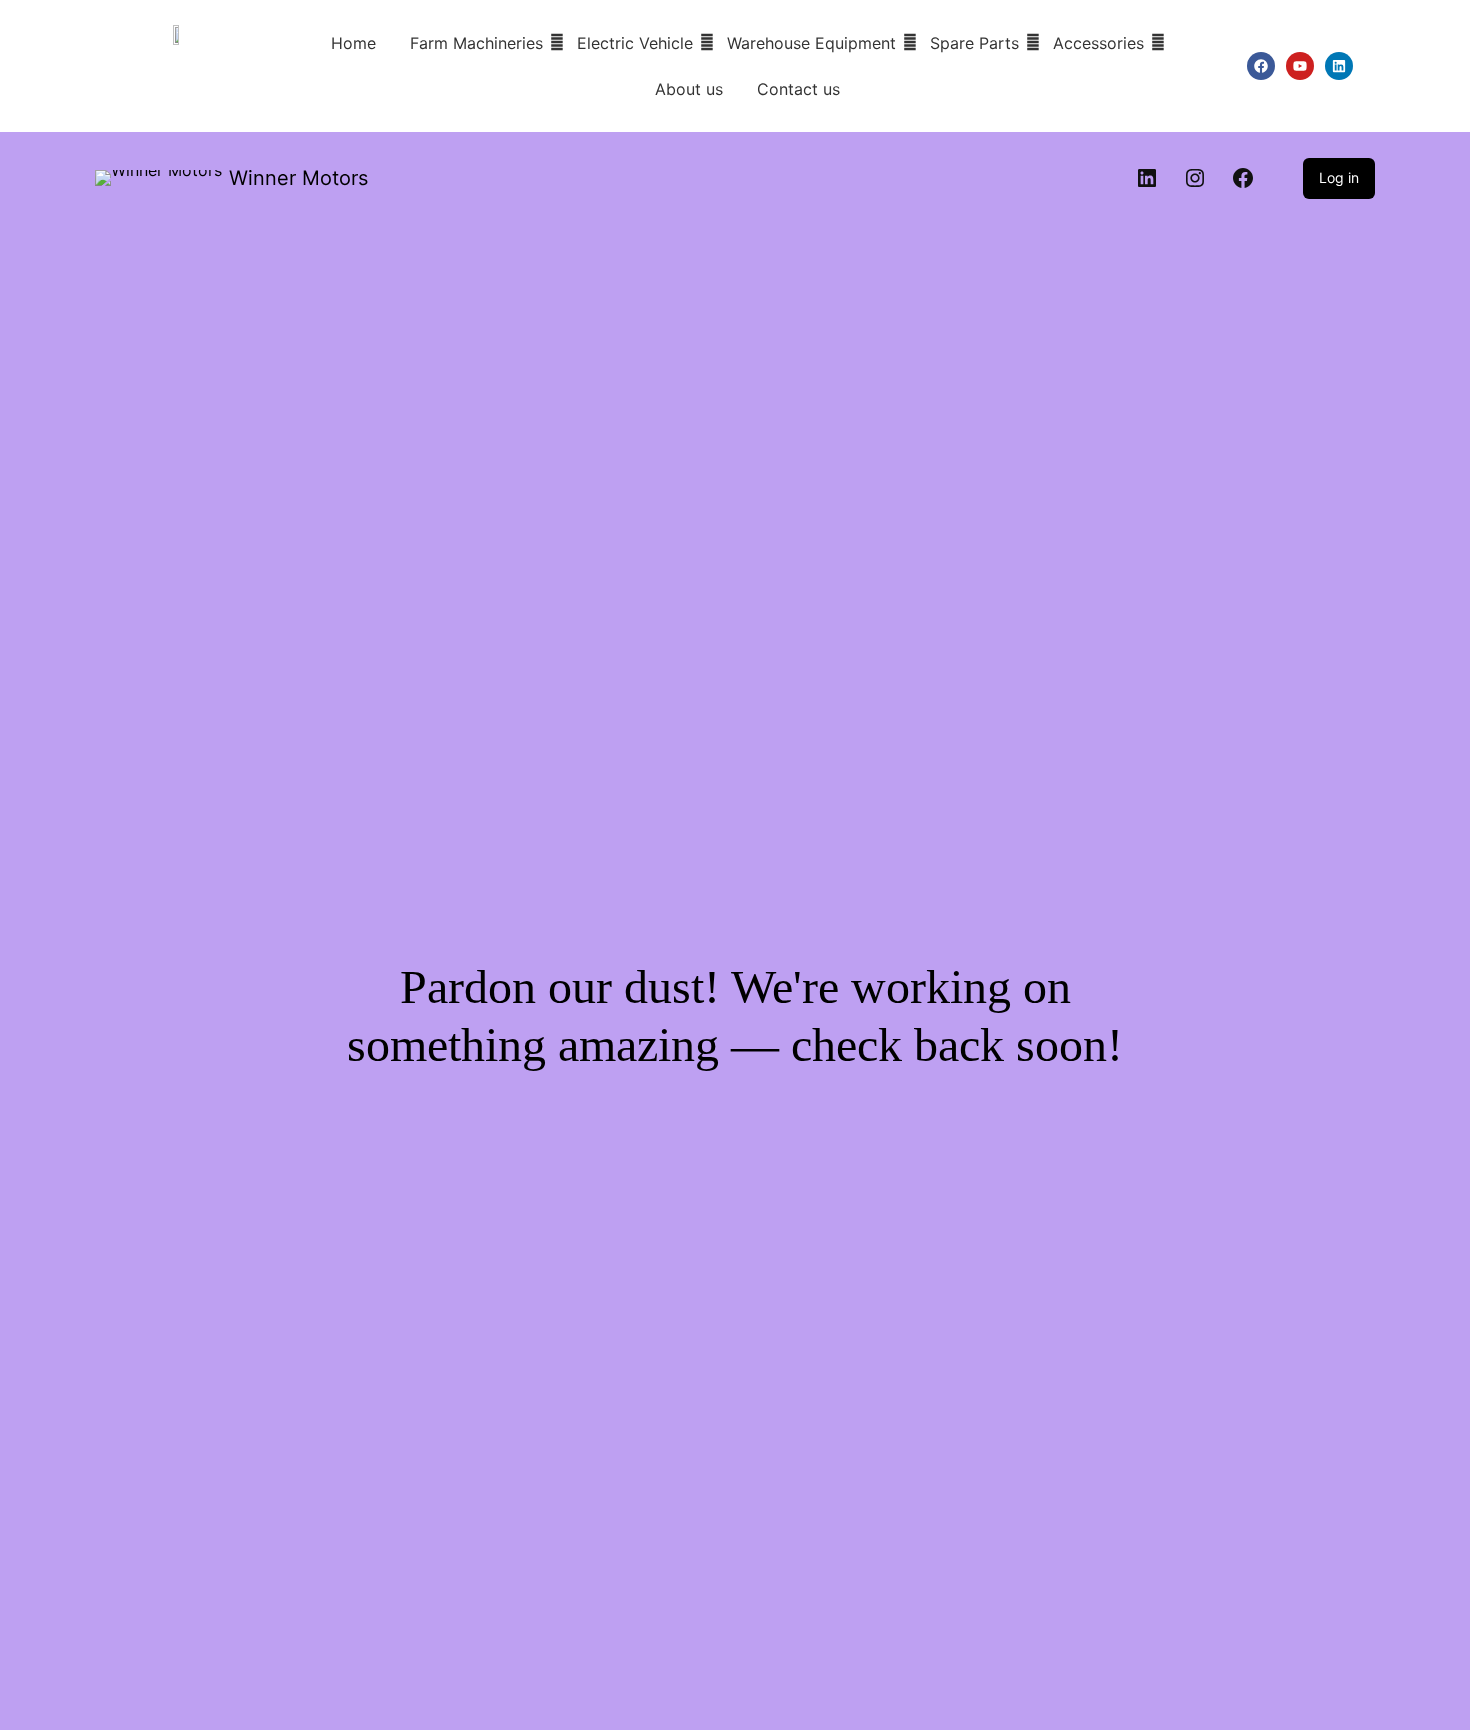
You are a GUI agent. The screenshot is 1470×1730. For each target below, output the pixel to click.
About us (689, 89)
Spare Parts (974, 43)
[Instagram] (1195, 178)
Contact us (798, 89)
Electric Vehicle (635, 43)
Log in (1339, 177)
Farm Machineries (476, 43)
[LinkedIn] (1147, 178)
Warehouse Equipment (811, 43)
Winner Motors (298, 178)
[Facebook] (1243, 178)
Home (353, 43)
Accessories (1098, 43)
